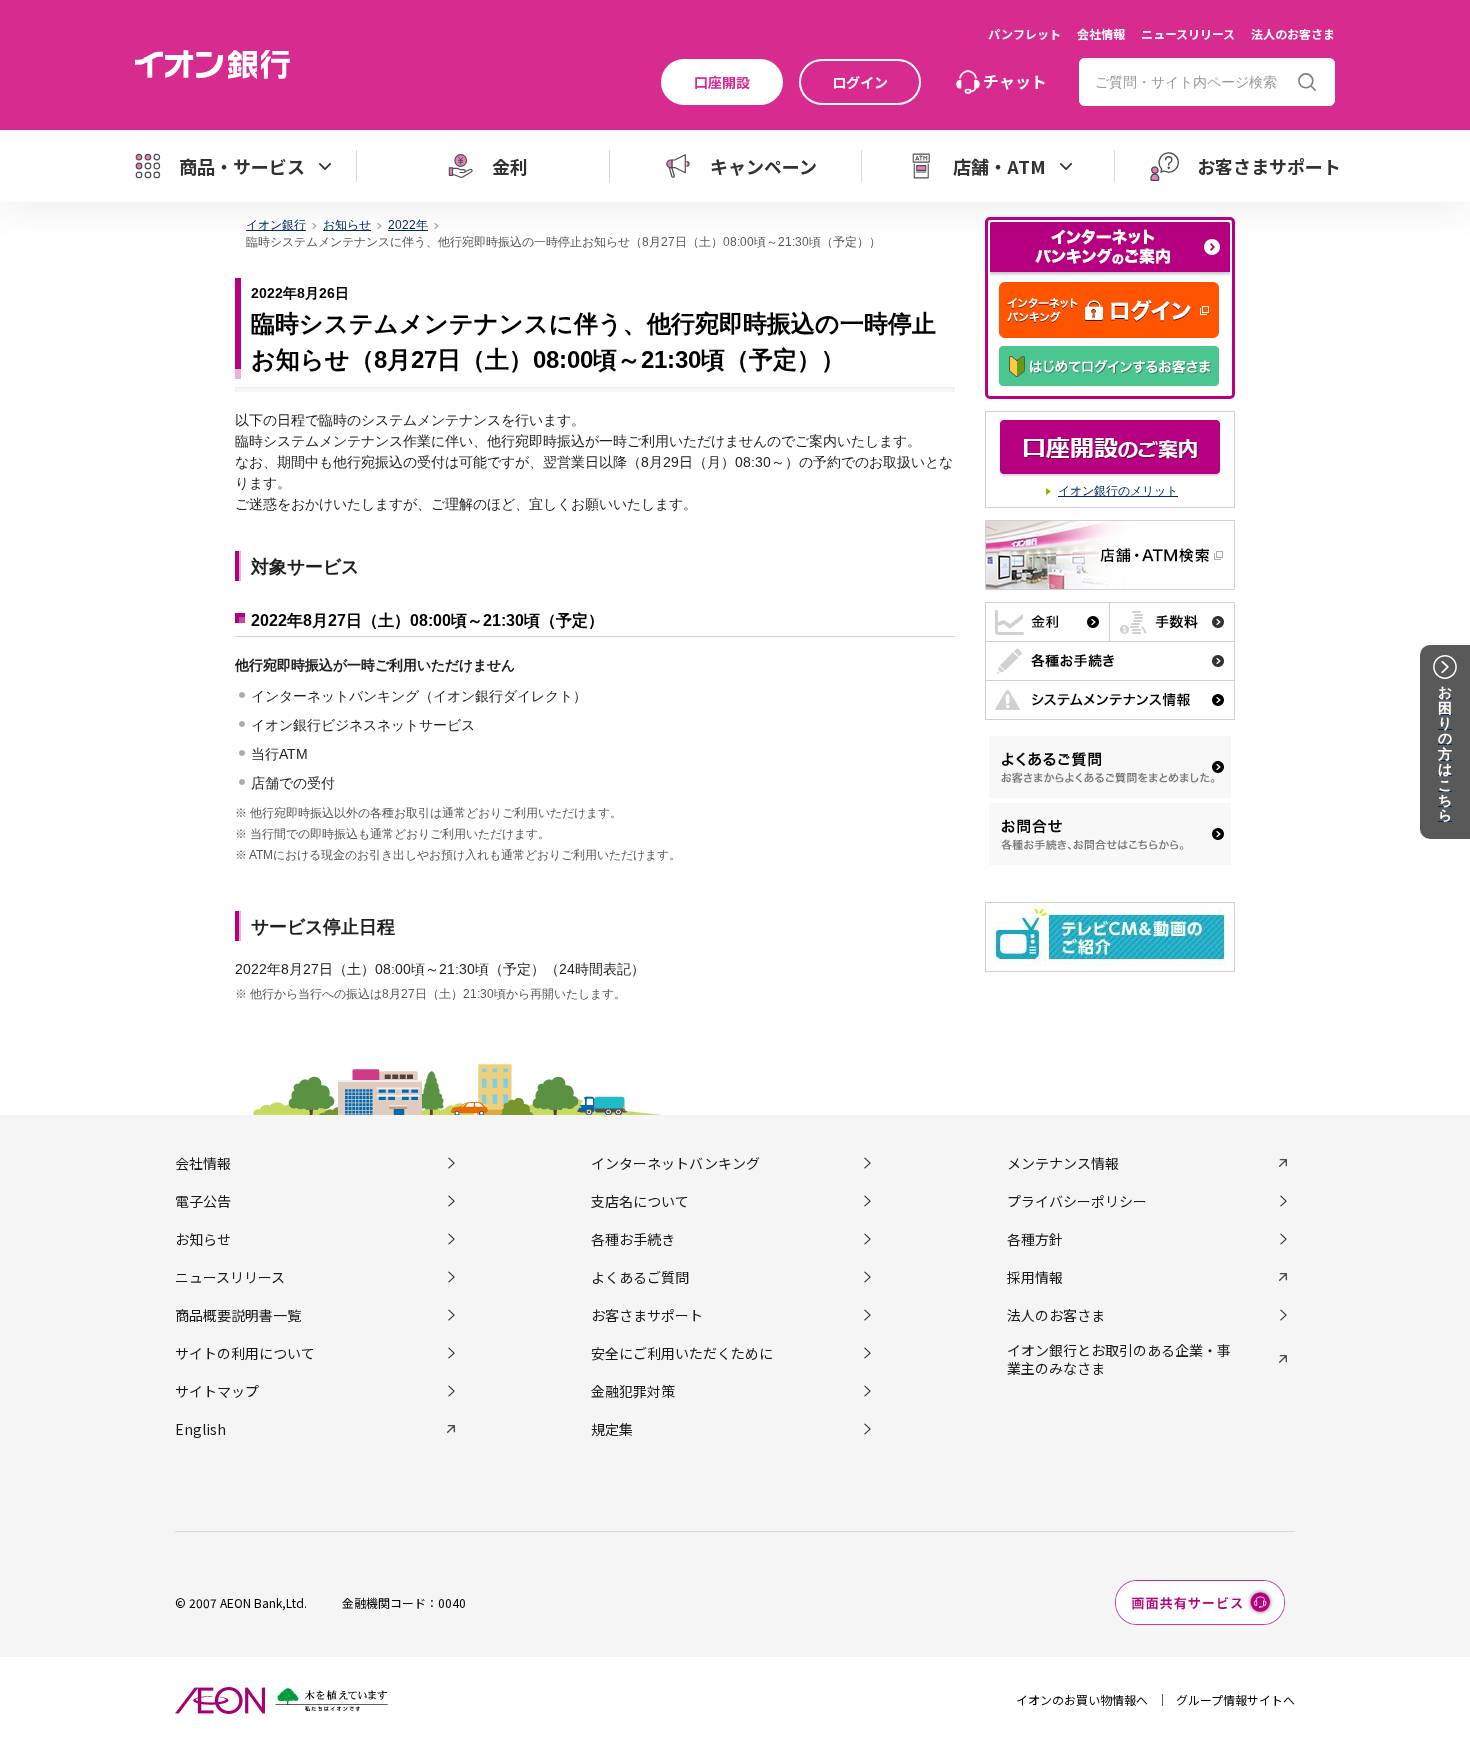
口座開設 (722, 82)
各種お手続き (633, 1239)
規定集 (612, 1429)
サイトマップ (217, 1391)
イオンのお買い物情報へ (1082, 1699)
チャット (1015, 81)
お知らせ (203, 1239)
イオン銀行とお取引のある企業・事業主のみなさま (1119, 1359)
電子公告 (203, 1201)
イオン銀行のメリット (1118, 491)
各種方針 (1035, 1239)
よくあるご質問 (640, 1277)
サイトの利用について (245, 1353)
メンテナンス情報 (1063, 1163)
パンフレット (1024, 33)
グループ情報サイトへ (1235, 1699)
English (200, 1429)
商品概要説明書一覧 (238, 1315)
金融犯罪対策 (633, 1391)
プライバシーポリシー (1077, 1201)
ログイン (860, 82)
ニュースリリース (1188, 33)
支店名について (640, 1201)
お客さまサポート (647, 1315)
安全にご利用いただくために (682, 1353)
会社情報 (1101, 33)
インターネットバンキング (675, 1163)
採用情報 (1035, 1277)
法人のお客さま (1293, 33)
